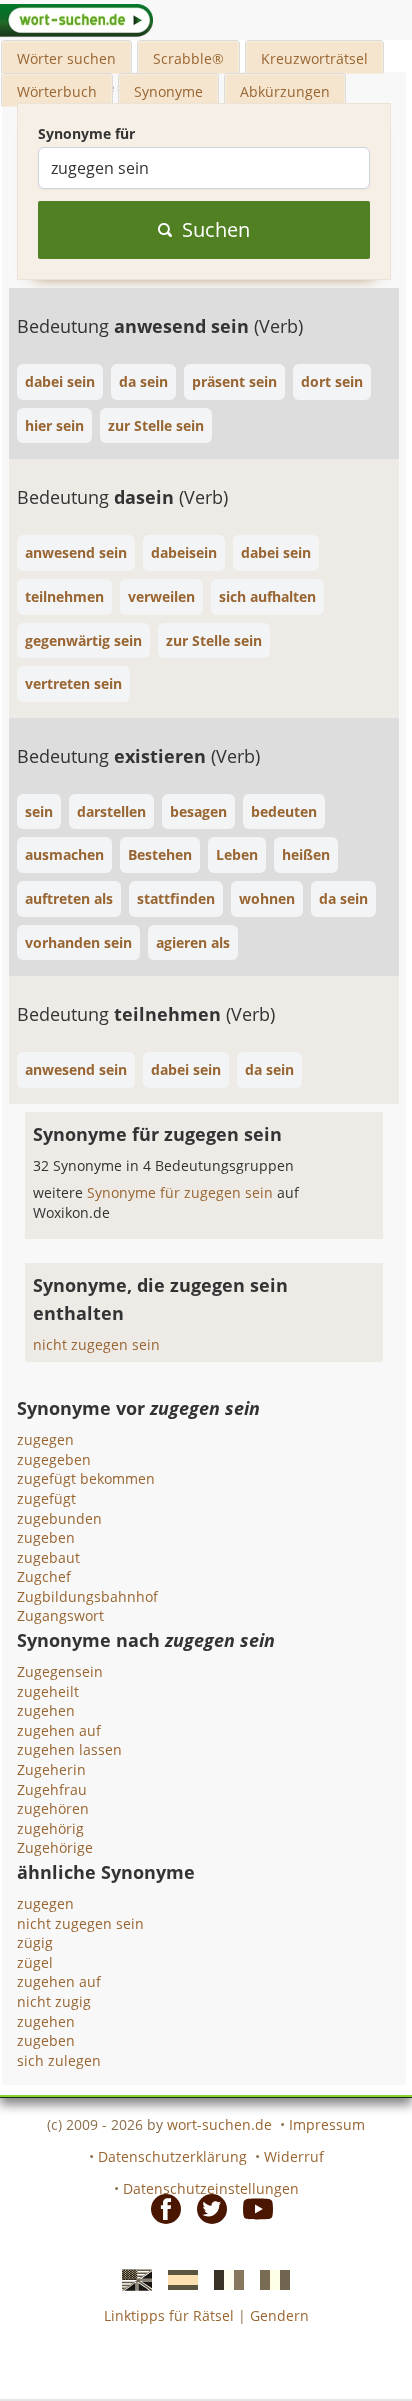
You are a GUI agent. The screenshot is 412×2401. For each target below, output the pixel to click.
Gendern (279, 2315)
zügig (35, 1942)
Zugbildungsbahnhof (87, 1596)
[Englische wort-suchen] (131, 2279)
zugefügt (46, 1498)
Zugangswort (60, 1615)
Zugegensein (60, 1671)
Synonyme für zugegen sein (182, 1192)
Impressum (327, 2124)
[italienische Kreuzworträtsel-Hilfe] (269, 2279)
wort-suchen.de (219, 2124)
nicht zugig (54, 2001)
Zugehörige (55, 1847)
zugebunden (59, 1518)
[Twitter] (206, 2208)
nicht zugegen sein (96, 1344)
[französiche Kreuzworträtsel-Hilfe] (223, 2279)
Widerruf (294, 2156)
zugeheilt (48, 1691)
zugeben (46, 1537)
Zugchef (44, 1576)
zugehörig (50, 1828)
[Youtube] (252, 2208)
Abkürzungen (285, 91)
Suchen (216, 229)
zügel (35, 1962)
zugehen (46, 1710)
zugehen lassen (69, 1749)
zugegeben (54, 1459)
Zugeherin (51, 1769)
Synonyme (168, 91)
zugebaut (48, 1557)
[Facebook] (160, 2208)
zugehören (53, 1808)
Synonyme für (86, 133)
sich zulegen (59, 2060)
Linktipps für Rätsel (169, 2315)
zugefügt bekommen (86, 1478)
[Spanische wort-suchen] (177, 2279)
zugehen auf (59, 1730)
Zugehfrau (52, 1789)
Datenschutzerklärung (172, 2156)
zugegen (45, 1439)
